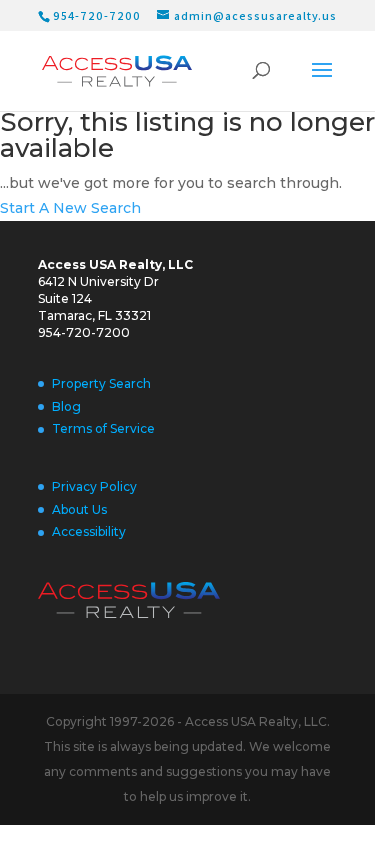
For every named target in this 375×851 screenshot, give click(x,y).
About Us (79, 509)
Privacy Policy (94, 486)
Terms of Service (103, 428)
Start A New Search (70, 208)
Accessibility (89, 531)
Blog (66, 406)
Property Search (101, 383)
